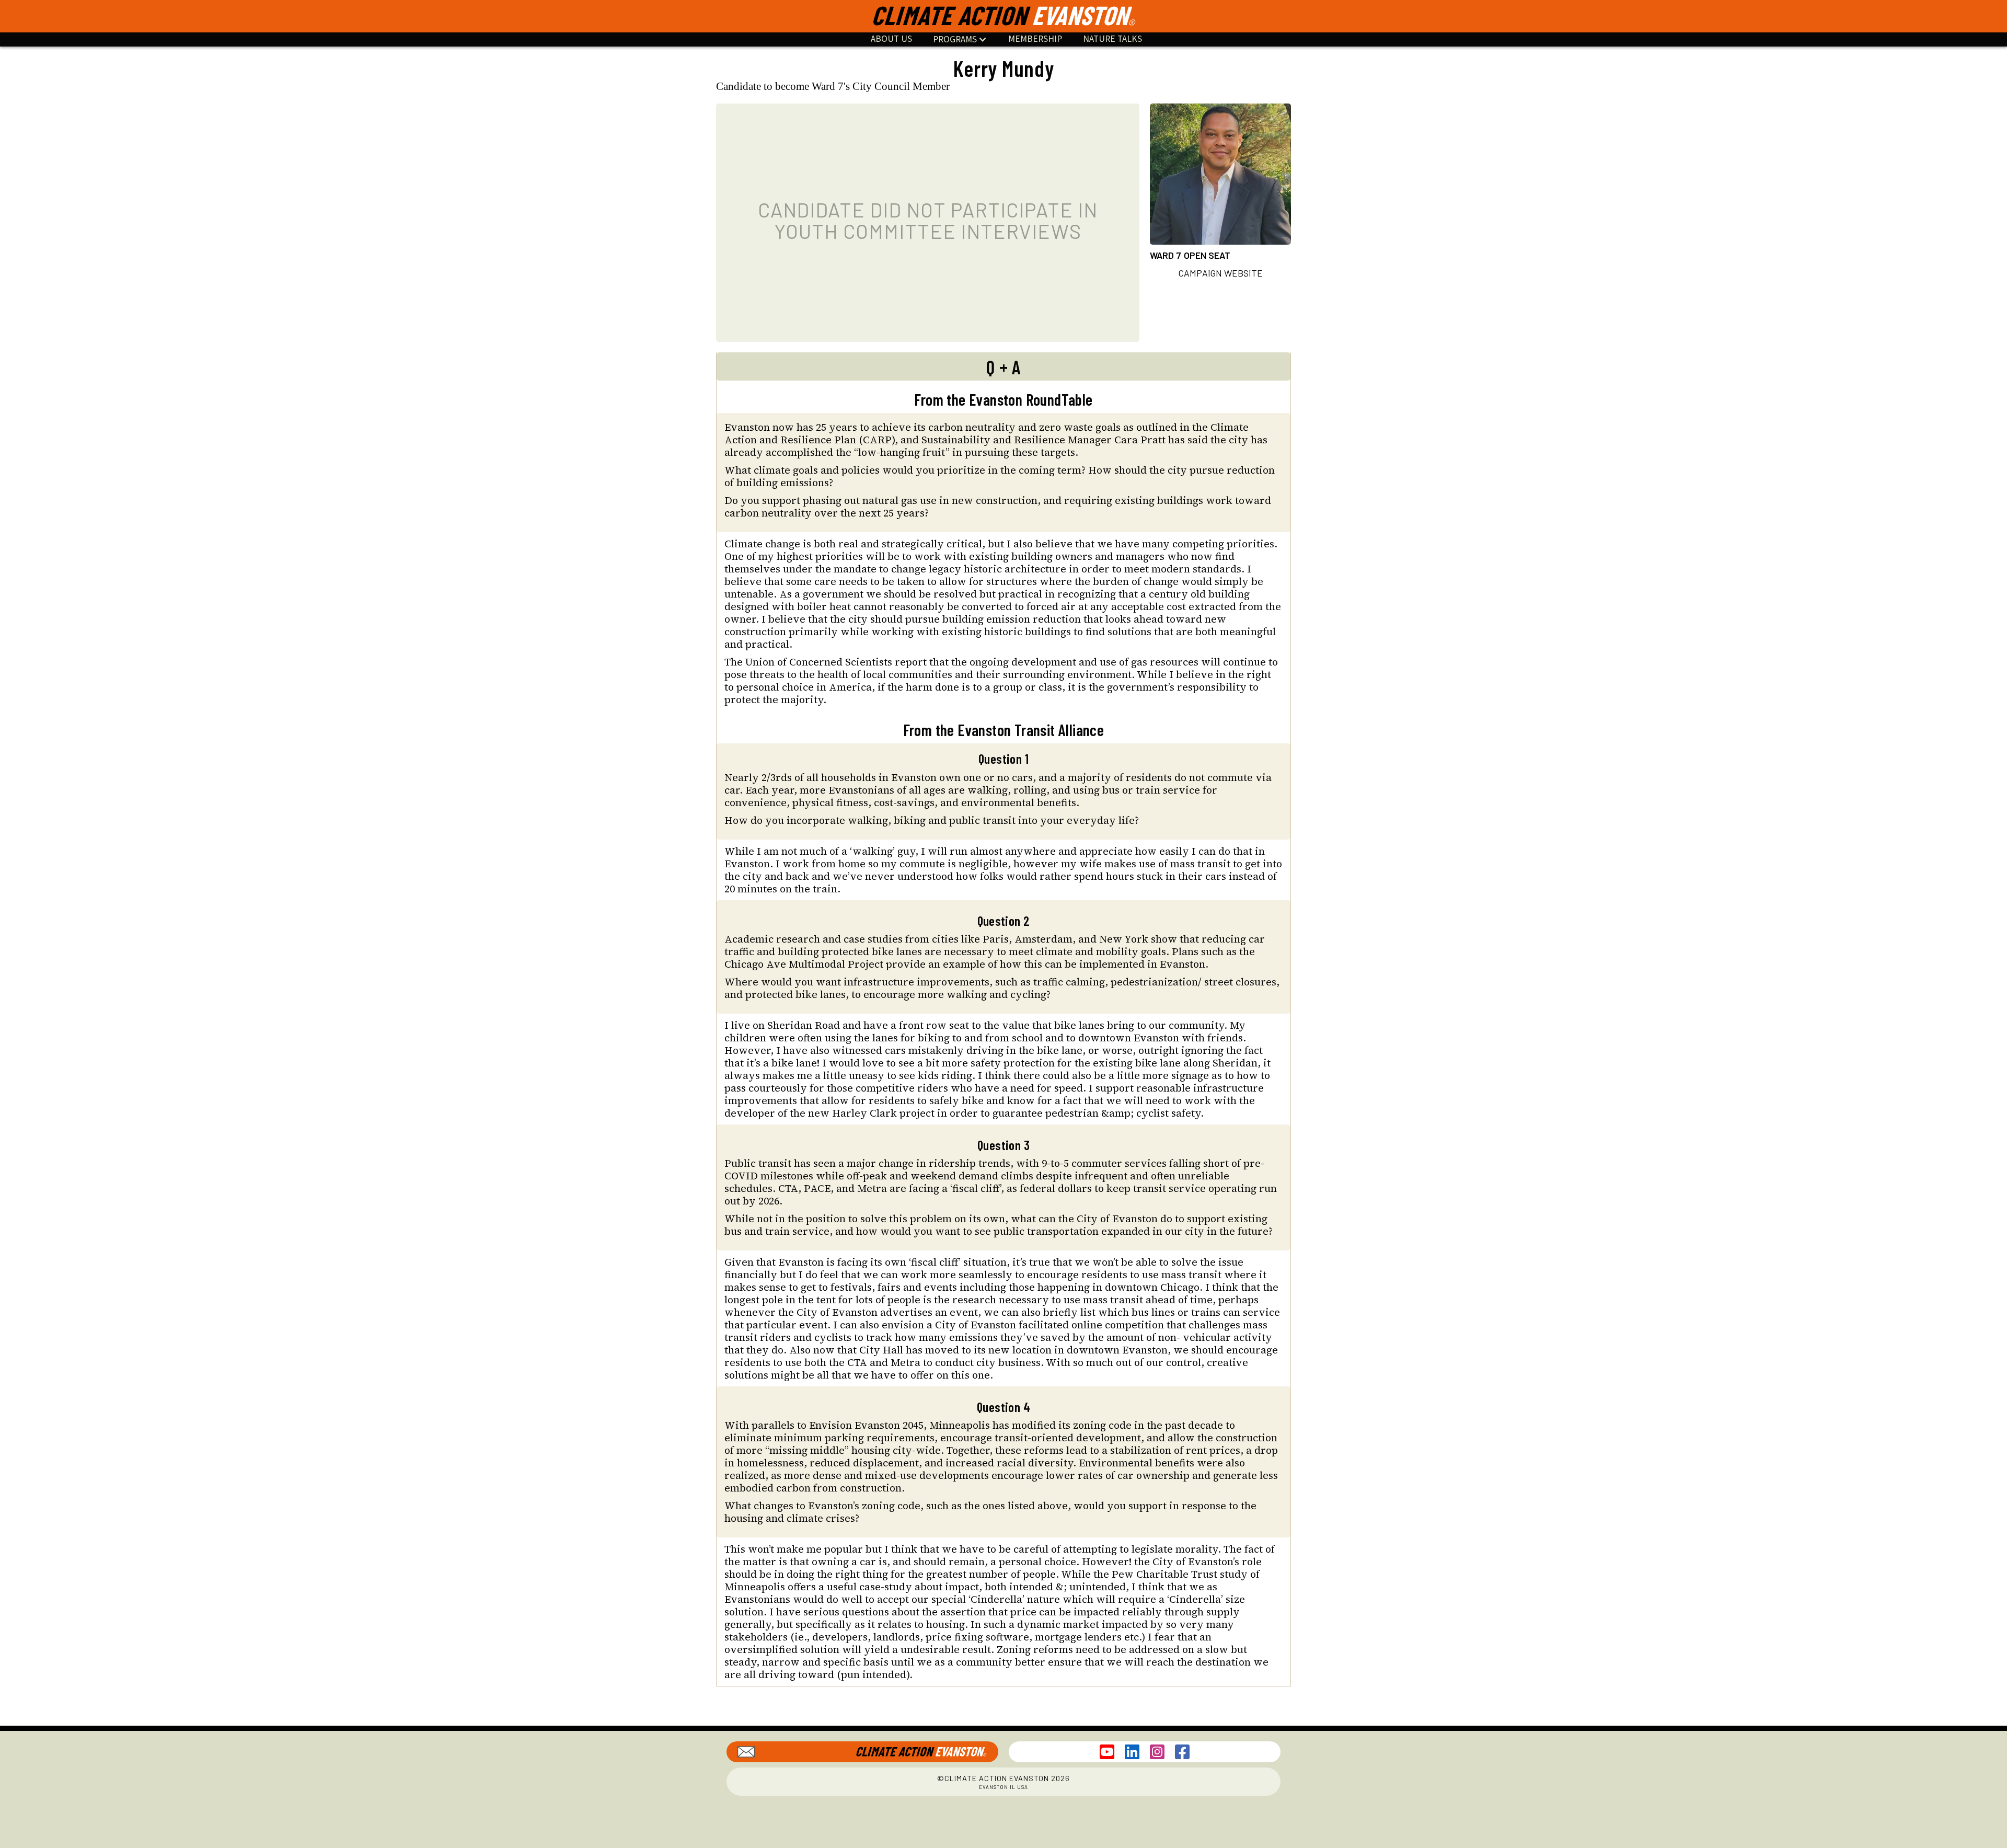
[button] (960, 39)
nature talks (1112, 39)
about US (891, 39)
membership (1035, 39)
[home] (1004, 16)
